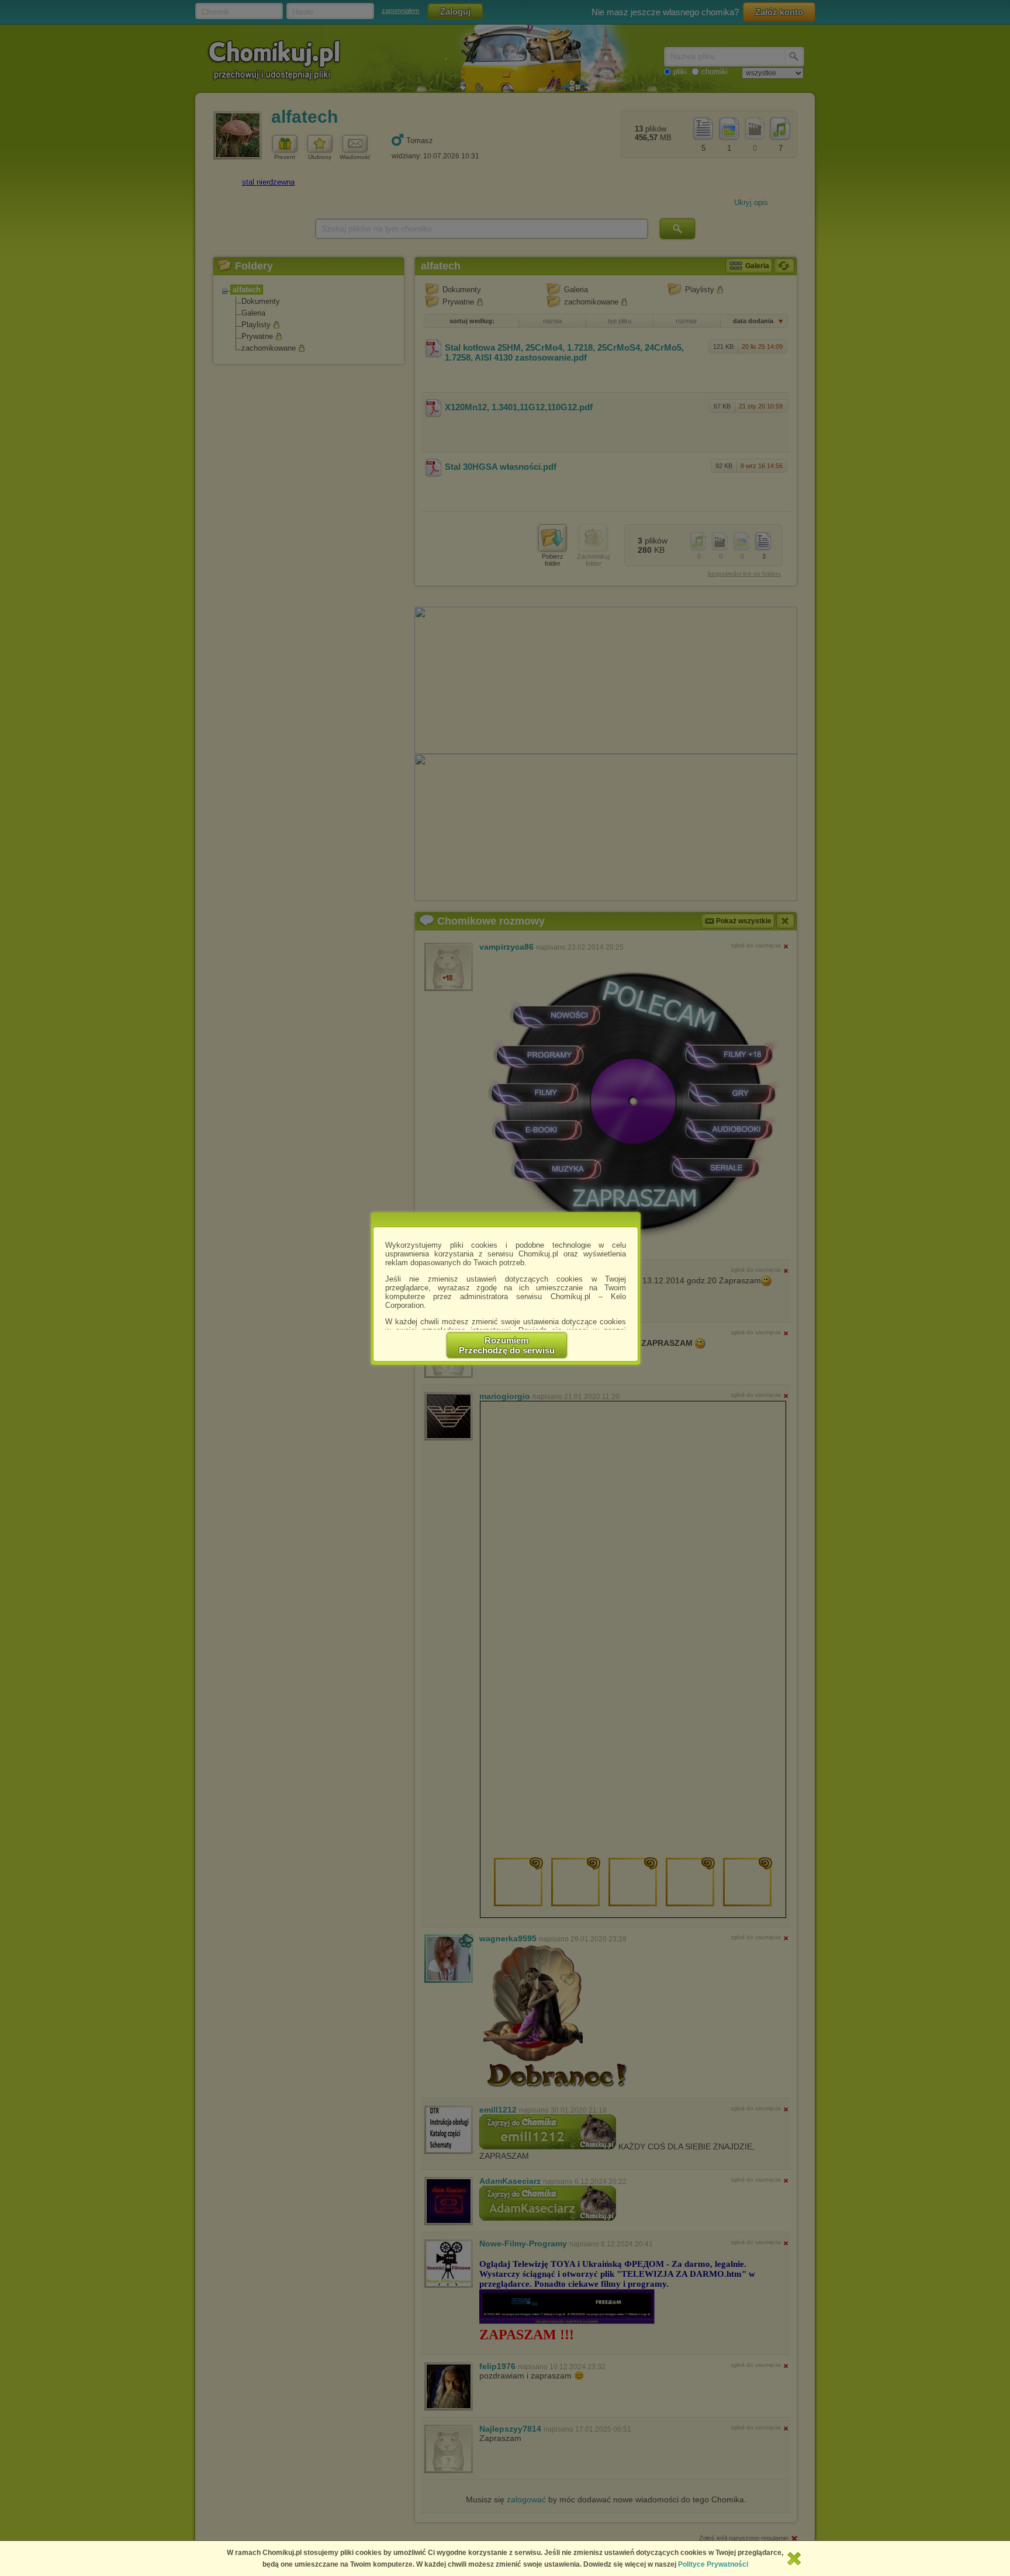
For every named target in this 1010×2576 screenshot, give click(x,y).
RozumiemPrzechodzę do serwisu (507, 1345)
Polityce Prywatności (713, 2564)
